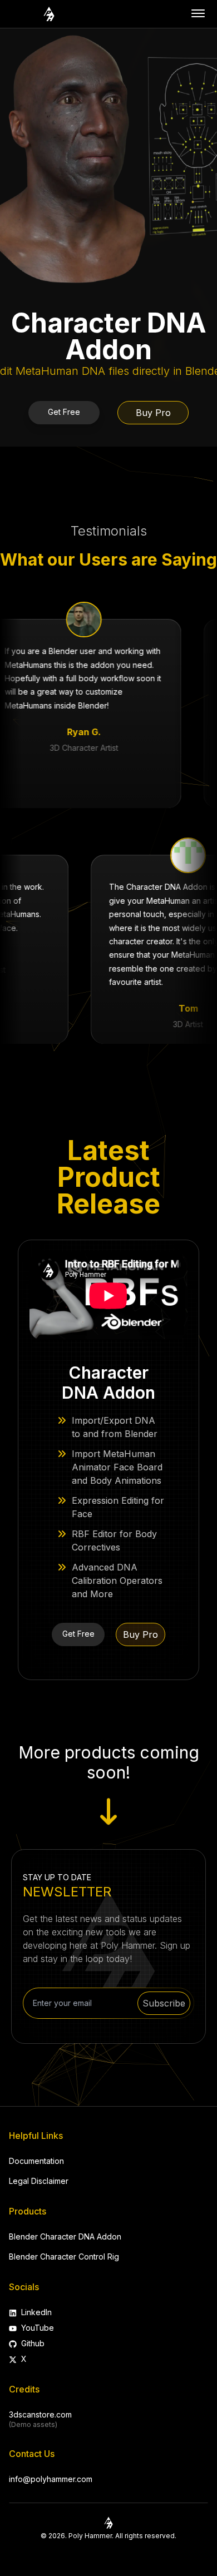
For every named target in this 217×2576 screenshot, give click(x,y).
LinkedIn (36, 2312)
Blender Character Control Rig (64, 2257)
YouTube (38, 2328)
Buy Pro (153, 413)
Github (33, 2343)
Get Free (64, 412)
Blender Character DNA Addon (65, 2236)
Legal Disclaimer (39, 2181)
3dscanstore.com (40, 2414)
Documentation (36, 2161)
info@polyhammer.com (51, 2479)
